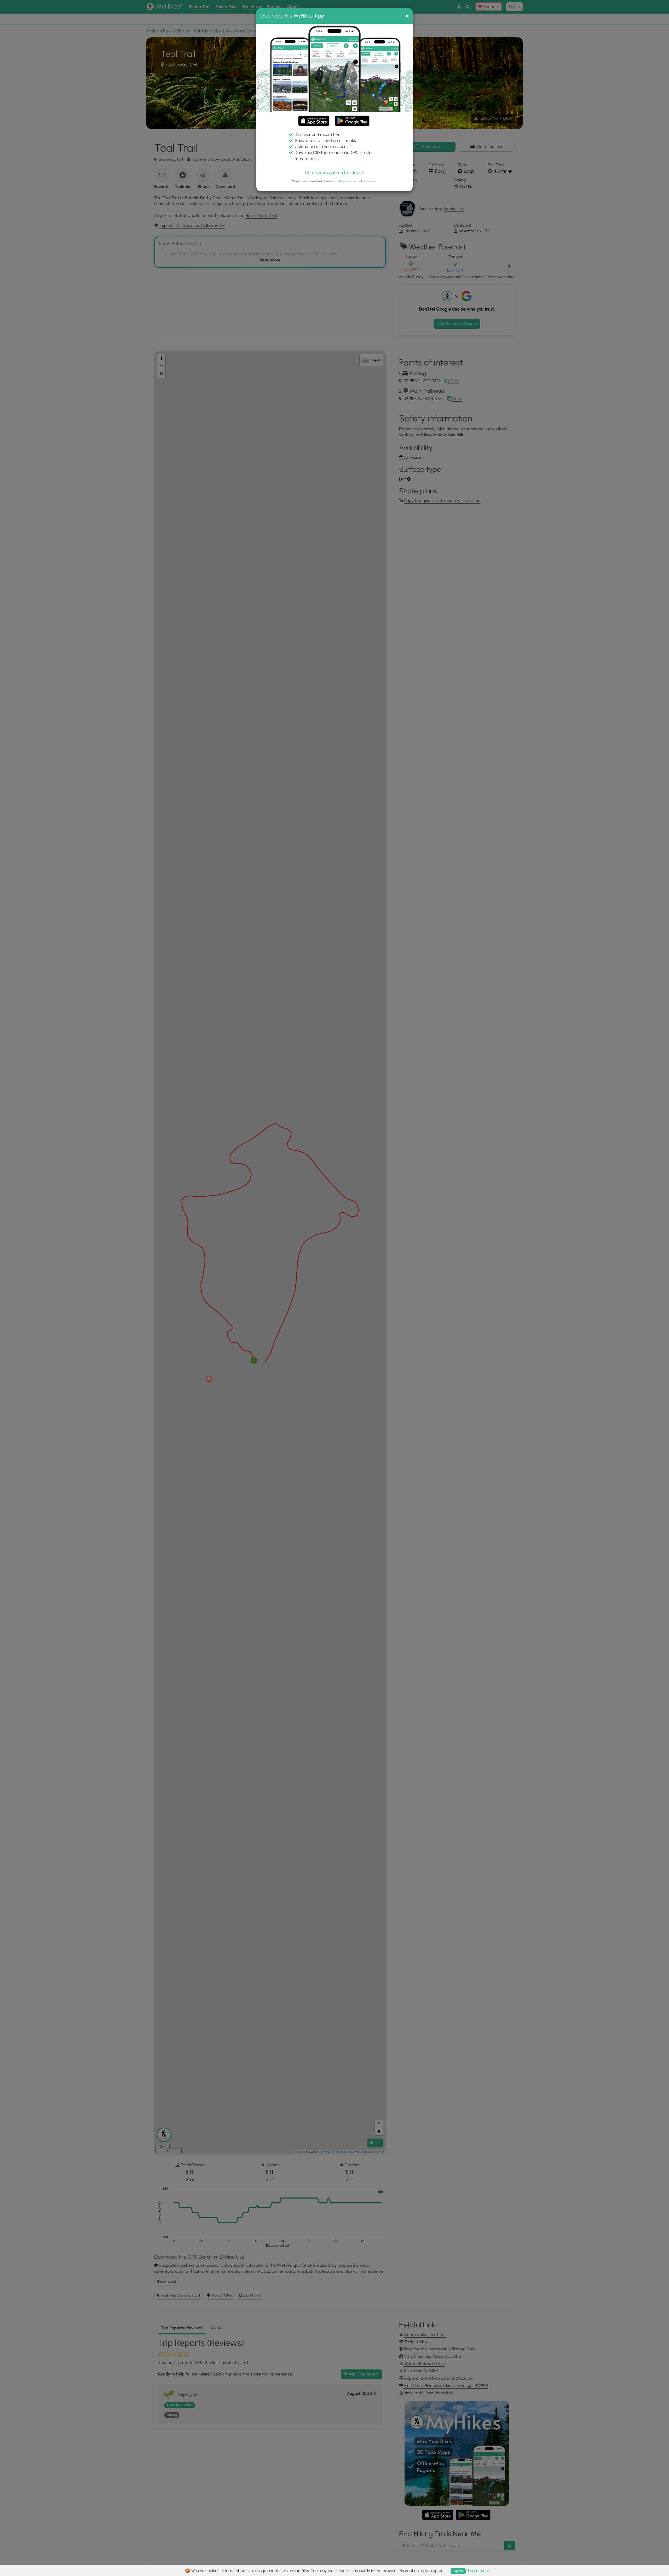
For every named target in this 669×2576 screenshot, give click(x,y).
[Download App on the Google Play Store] (352, 118)
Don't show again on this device (334, 172)
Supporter (346, 181)
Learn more (370, 181)
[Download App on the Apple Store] (314, 122)
